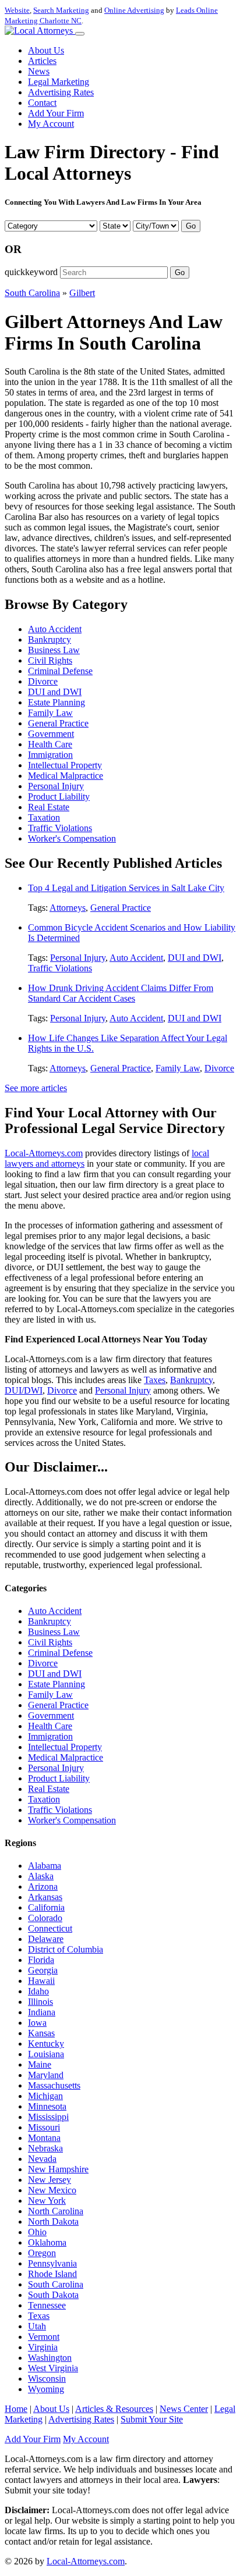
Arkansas (45, 1897)
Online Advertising (134, 10)
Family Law (50, 713)
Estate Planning (57, 702)
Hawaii (41, 1981)
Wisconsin (47, 2379)
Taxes (155, 1380)
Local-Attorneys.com (44, 1153)
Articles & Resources (114, 2409)
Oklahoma (47, 2242)
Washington (50, 2358)
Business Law (54, 650)
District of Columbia (66, 1949)
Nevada (42, 2159)
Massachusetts (54, 2085)
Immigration (50, 755)
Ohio (37, 2232)
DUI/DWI (24, 1390)
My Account (51, 124)
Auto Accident (55, 629)
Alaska (41, 1876)
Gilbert (82, 293)
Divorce (43, 681)
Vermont (44, 2337)
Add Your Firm (56, 113)
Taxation (44, 817)
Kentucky (46, 2044)
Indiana (42, 2012)
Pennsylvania (52, 2263)
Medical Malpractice (66, 776)
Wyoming (46, 2389)
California (46, 1907)
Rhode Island (52, 2274)
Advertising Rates (61, 92)
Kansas (41, 2033)
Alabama (45, 1866)
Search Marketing (61, 10)
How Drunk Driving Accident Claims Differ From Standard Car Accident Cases (121, 993)
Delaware (46, 1939)
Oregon (42, 2253)
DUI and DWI (55, 692)
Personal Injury (56, 786)
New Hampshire (58, 2169)
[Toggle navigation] (80, 34)
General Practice (58, 723)
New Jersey (50, 2180)
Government (51, 734)
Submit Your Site (152, 2419)
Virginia (43, 2347)
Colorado (45, 1918)
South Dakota (53, 2295)
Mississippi (48, 2117)
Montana (44, 2138)
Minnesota (47, 2106)
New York (47, 2201)
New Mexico (52, 2190)
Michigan (45, 2096)
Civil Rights (50, 660)
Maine (40, 2064)
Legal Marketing (59, 82)
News (39, 71)
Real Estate (49, 807)
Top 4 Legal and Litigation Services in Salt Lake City (126, 888)
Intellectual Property (65, 765)
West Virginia (53, 2368)
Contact (42, 103)
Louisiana (46, 2054)
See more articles (36, 1088)
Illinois (40, 2002)
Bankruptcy (50, 639)
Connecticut (50, 1928)
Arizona (43, 1886)
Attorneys (68, 908)
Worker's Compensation (72, 838)
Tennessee (47, 2305)
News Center (184, 2409)
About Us (46, 50)
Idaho (38, 1991)
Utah (37, 2326)
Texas (39, 2316)
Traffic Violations (60, 828)
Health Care (50, 744)
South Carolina (32, 293)
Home (16, 2409)
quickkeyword (31, 272)
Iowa (37, 2023)
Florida (41, 1960)
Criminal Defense (60, 671)
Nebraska (45, 2148)
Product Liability (59, 797)
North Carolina (56, 2211)
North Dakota (53, 2222)
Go (191, 226)
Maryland (46, 2075)
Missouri (44, 2127)
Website (17, 10)
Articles (42, 61)
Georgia (43, 1970)
